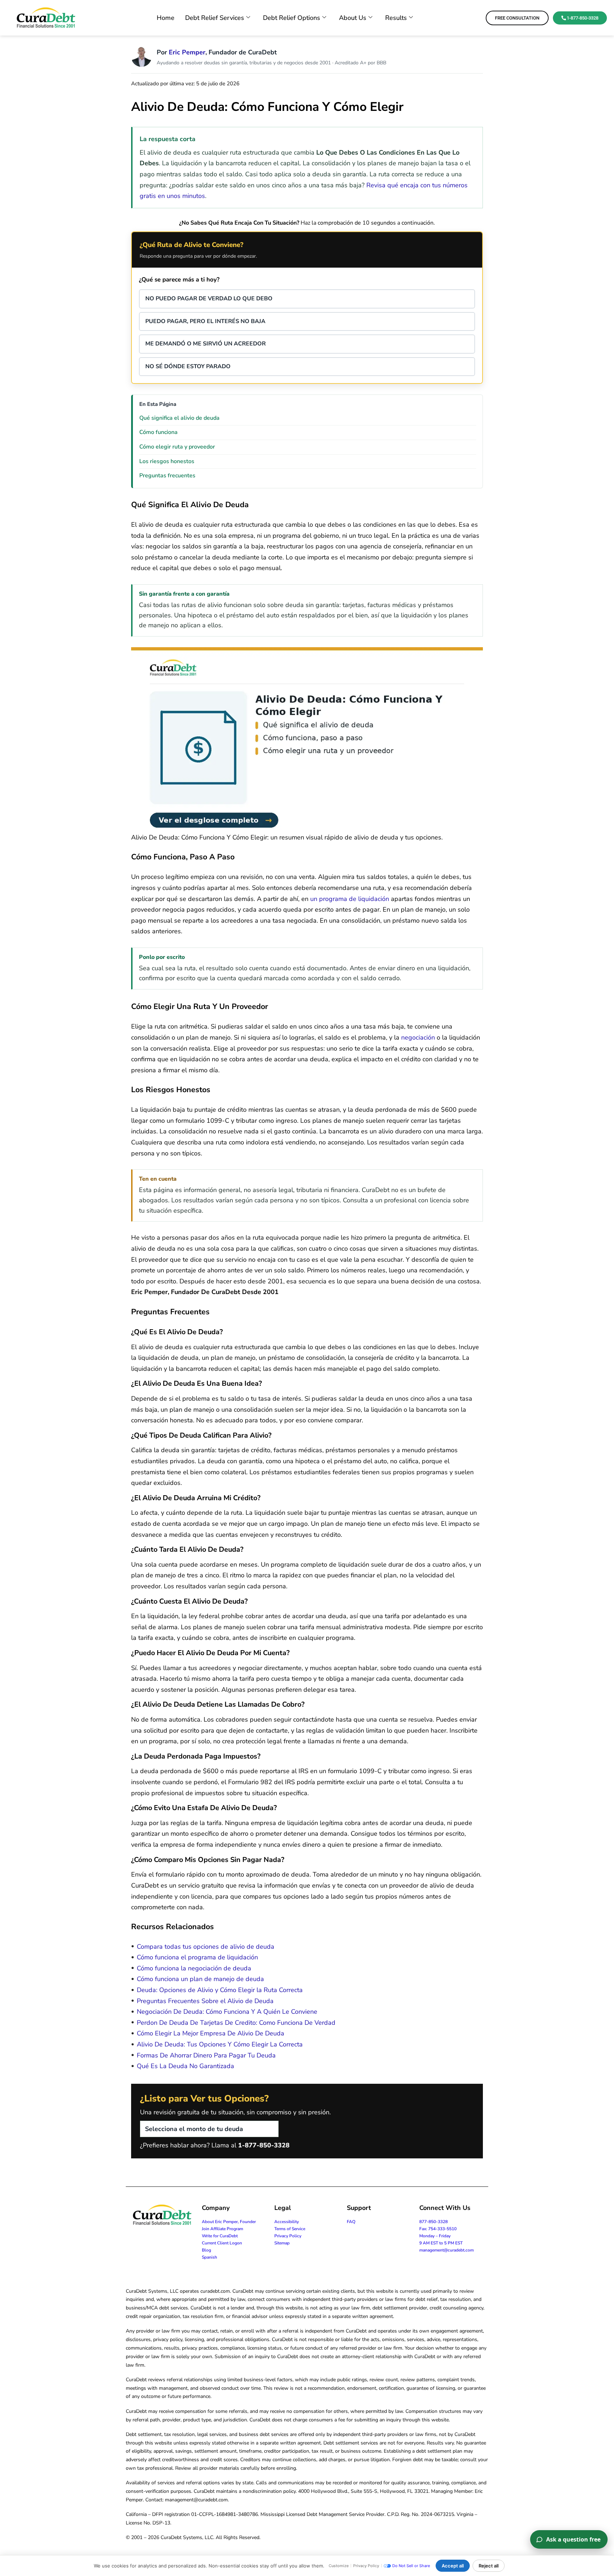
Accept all (453, 2566)
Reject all (489, 2566)
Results (396, 18)
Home (166, 18)
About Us (353, 18)
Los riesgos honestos (167, 461)
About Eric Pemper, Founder (229, 2222)
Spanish (209, 2257)
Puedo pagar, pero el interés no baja (205, 321)
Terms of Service (290, 2229)
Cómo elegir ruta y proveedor (177, 447)
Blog (206, 2250)
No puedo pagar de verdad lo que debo (209, 299)
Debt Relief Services (215, 18)
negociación (418, 1037)
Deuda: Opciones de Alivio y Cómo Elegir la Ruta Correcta (220, 1990)
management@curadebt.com (446, 2250)
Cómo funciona (158, 432)
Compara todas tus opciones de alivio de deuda (206, 1947)
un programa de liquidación (350, 899)
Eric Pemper (187, 52)
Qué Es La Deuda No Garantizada (185, 2066)
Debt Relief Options (292, 18)
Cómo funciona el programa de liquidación (197, 1957)
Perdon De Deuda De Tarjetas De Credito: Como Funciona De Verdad (236, 2023)
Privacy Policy (288, 2236)
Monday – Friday (435, 2236)
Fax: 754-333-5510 (438, 2229)
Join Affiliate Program (222, 2229)
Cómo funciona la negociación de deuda (194, 1968)
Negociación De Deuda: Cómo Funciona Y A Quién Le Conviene (227, 2012)
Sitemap (282, 2243)
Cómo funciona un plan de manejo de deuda (200, 1979)
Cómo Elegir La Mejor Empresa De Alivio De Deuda (211, 2033)
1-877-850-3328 (264, 2145)
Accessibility (287, 2222)
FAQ (351, 2222)
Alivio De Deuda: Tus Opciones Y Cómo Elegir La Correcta (220, 2044)
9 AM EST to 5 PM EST (441, 2243)
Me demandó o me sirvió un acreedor (206, 344)
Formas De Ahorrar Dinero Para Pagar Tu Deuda (206, 2055)
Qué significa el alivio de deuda (179, 418)
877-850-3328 (433, 2222)
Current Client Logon (222, 2243)
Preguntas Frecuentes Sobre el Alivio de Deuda (205, 2001)
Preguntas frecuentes (167, 476)
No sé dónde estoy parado (188, 366)
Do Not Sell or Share (411, 2566)
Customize (339, 2566)
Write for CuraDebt (220, 2236)
